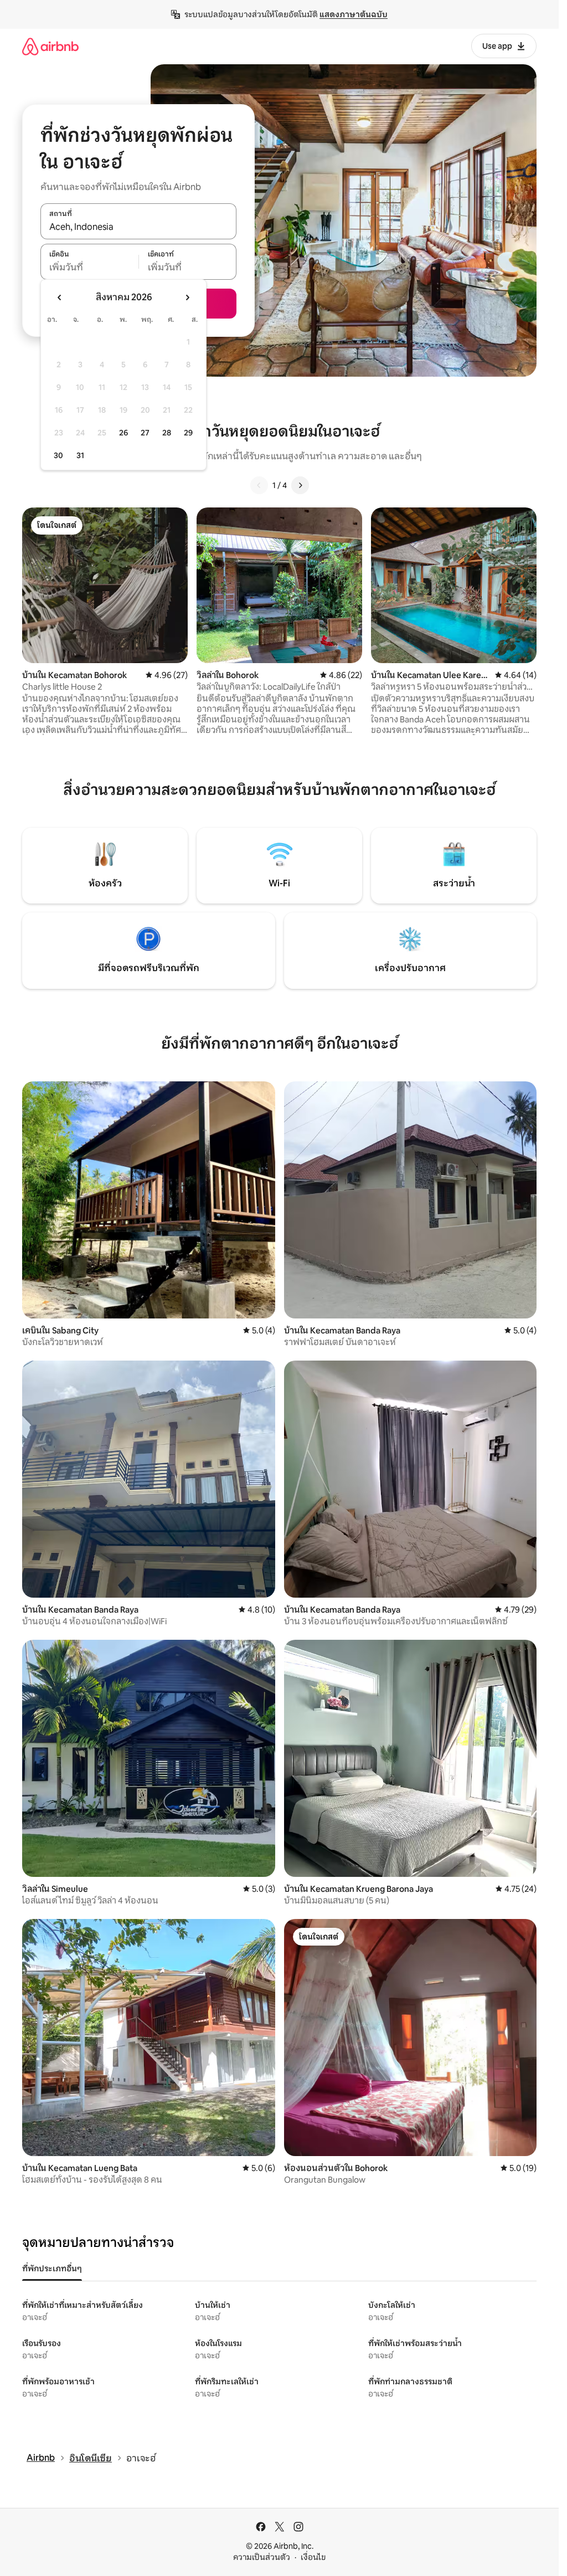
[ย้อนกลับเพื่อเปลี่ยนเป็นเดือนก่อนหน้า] (60, 297)
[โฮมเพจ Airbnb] (50, 46)
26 (123, 433)
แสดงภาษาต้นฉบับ (354, 14)
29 (188, 433)
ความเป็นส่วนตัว (262, 2557)
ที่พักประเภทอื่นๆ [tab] (52, 2269)
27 (145, 433)
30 (58, 455)
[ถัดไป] (300, 485)
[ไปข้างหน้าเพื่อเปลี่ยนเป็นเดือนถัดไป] (187, 297)
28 (167, 433)
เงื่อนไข (313, 2557)
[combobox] (138, 227)
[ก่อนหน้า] (259, 485)
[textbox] (89, 268)
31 (80, 455)
